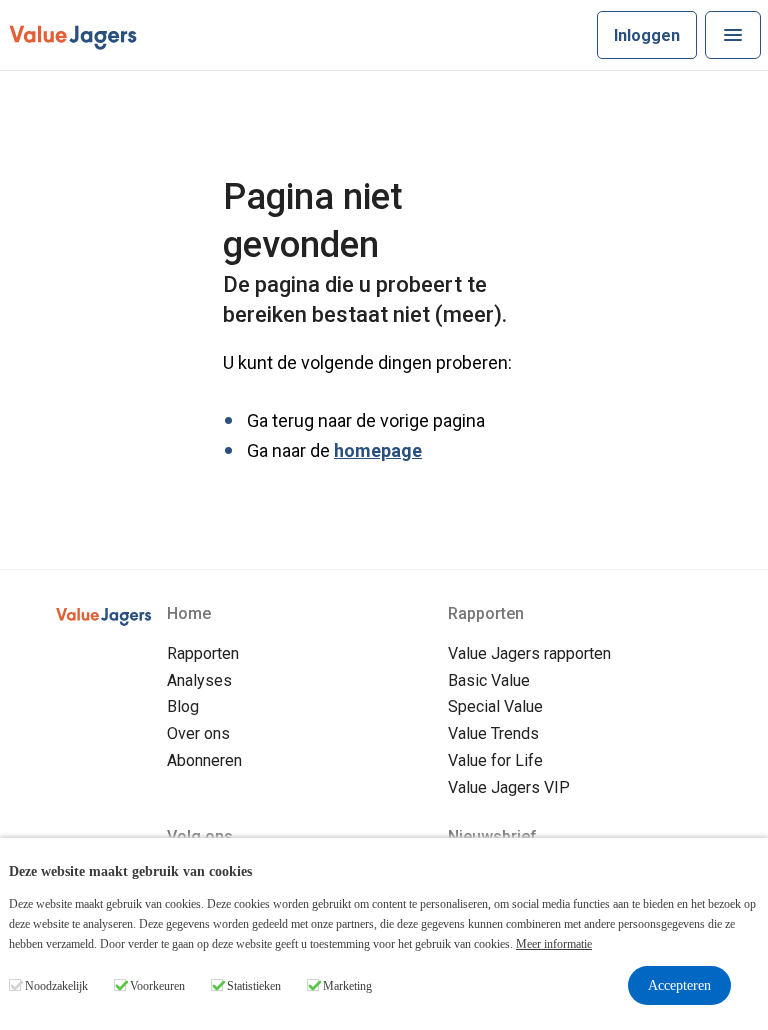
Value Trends (493, 733)
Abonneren (204, 760)
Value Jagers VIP (509, 787)
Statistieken (254, 986)
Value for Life (495, 760)
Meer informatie (554, 944)
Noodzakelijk (56, 986)
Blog (183, 706)
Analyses (199, 680)
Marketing (347, 986)
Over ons (198, 733)
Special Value (495, 706)
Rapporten (203, 653)
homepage (378, 450)
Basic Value (489, 680)
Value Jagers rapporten (529, 653)
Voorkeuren (157, 986)
